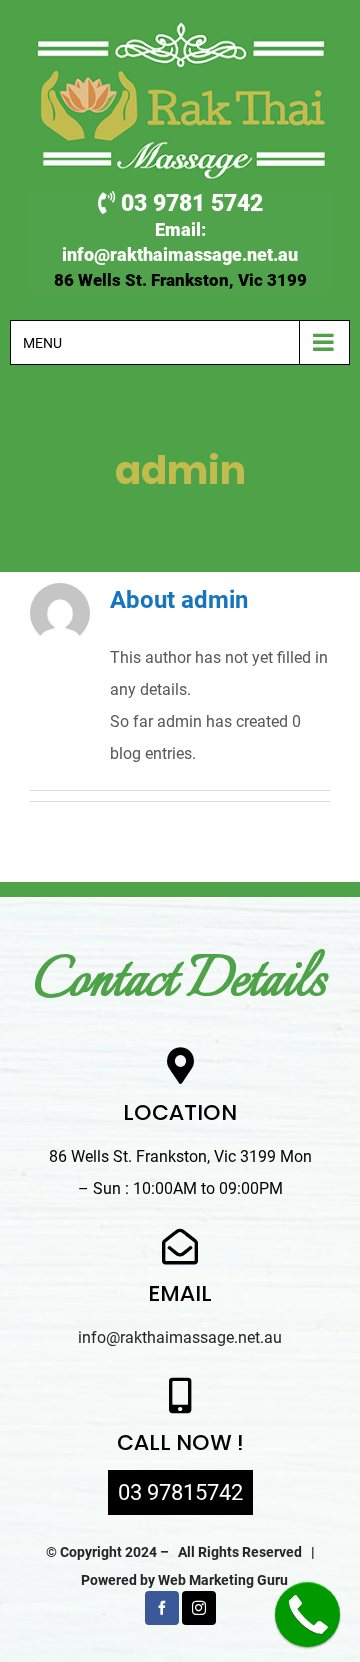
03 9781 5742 (189, 203)
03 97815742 (180, 1492)
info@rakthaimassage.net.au (180, 254)
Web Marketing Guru (223, 1580)
